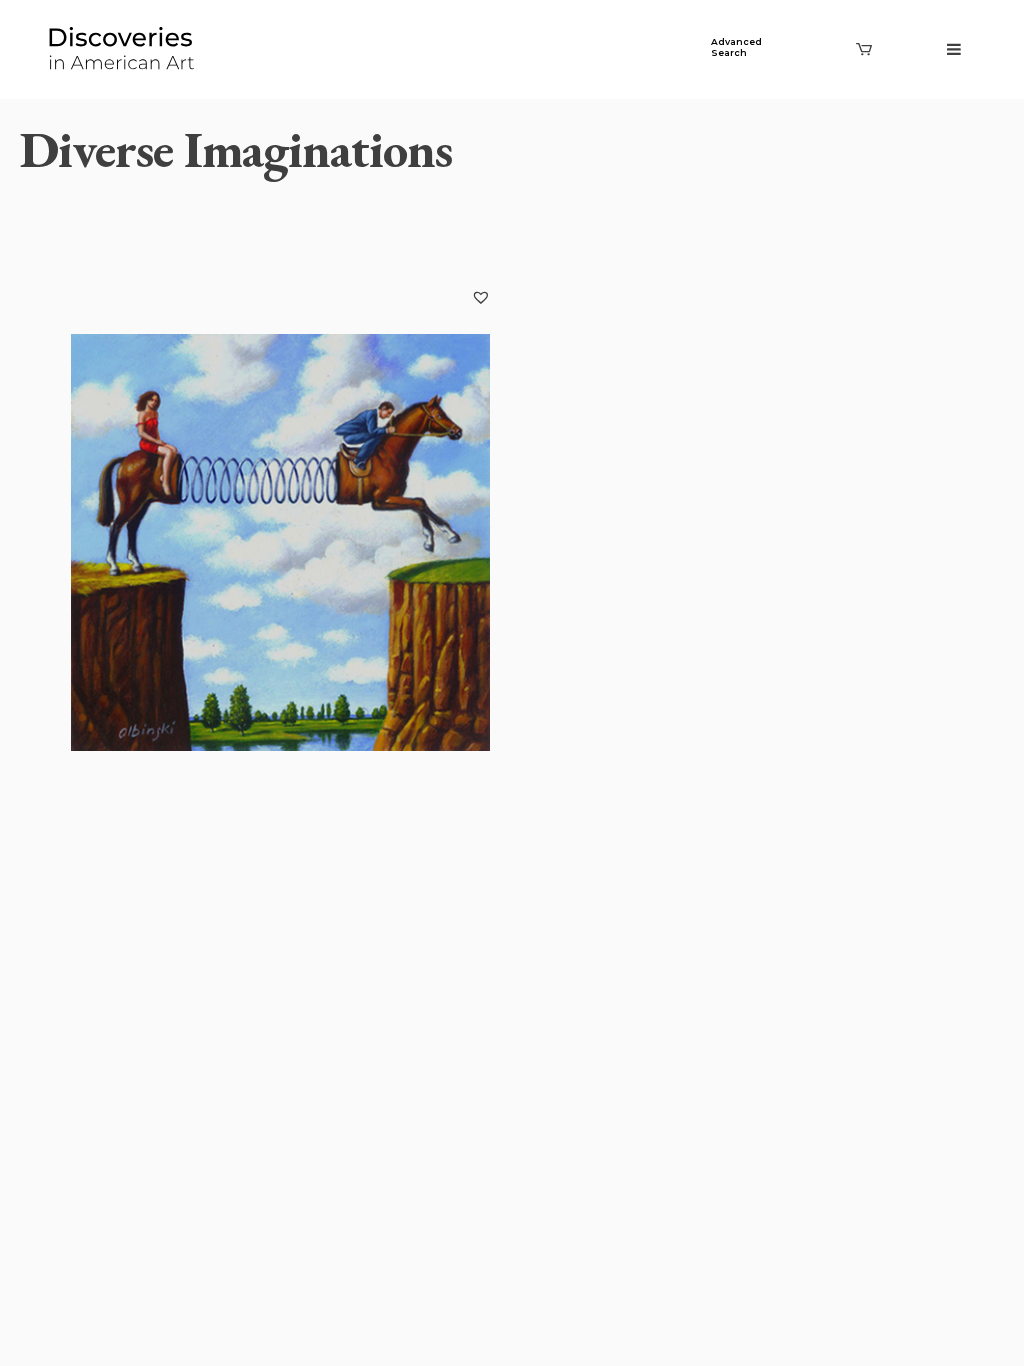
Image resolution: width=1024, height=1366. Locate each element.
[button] (481, 297)
